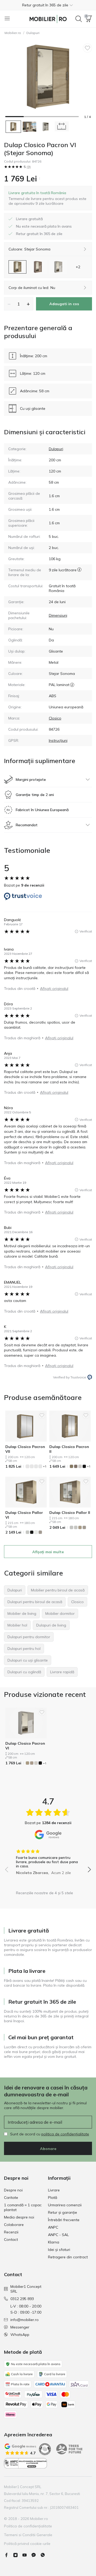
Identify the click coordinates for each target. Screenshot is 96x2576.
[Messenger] (36, 2555)
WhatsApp (20, 2335)
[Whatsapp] (45, 2555)
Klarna (54, 2242)
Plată (53, 2198)
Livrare (54, 2190)
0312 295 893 (22, 2299)
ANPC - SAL (58, 2235)
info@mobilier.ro (25, 2320)
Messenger (20, 2327)
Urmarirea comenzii (65, 2205)
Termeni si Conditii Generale (28, 2535)
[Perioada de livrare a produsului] (79, 572)
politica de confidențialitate (65, 2134)
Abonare (48, 2149)
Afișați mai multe (48, 1552)
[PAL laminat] (72, 685)
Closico (55, 718)
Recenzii (11, 2232)
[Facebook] (9, 2555)
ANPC (53, 2227)
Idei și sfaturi (59, 2250)
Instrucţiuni (58, 740)
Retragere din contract (68, 2257)
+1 (45, 1466)
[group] (48, 1860)
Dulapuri (33, 33)
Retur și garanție (63, 2212)
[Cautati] (79, 19)
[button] (48, 5)
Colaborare (14, 2225)
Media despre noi (19, 2217)
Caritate (11, 2198)
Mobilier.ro (13, 33)
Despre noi (13, 2190)
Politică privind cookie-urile (27, 2544)
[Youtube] (27, 2555)
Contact (11, 2239)
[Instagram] (18, 2555)
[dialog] (48, 198)
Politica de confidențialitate (28, 2526)
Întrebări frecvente (64, 2220)
